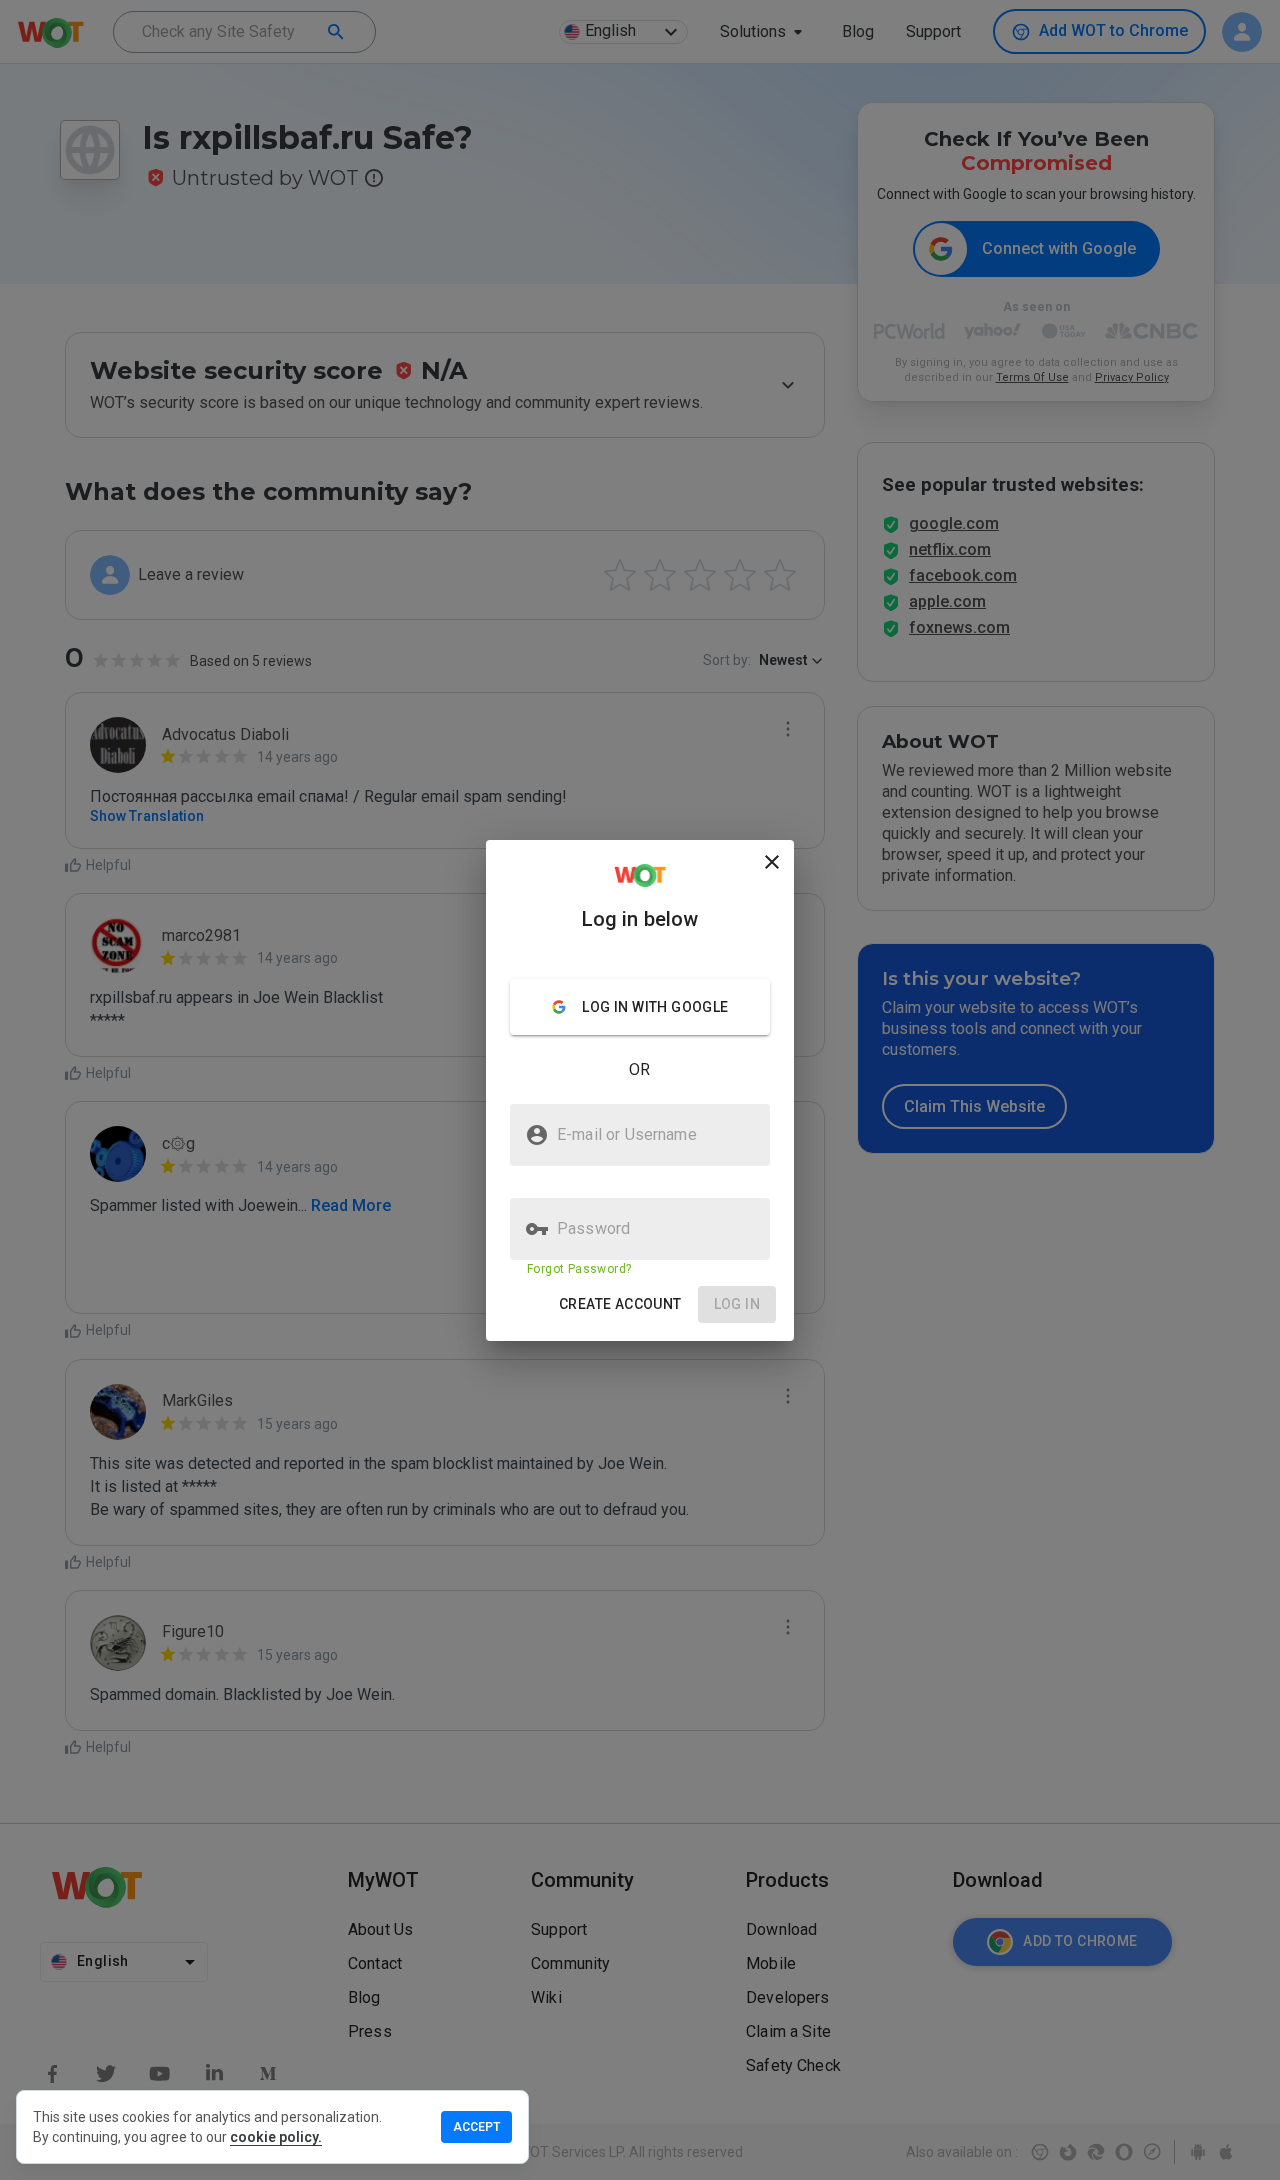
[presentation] (640, 1090)
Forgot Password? (579, 1269)
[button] (620, 1304)
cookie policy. (276, 2137)
